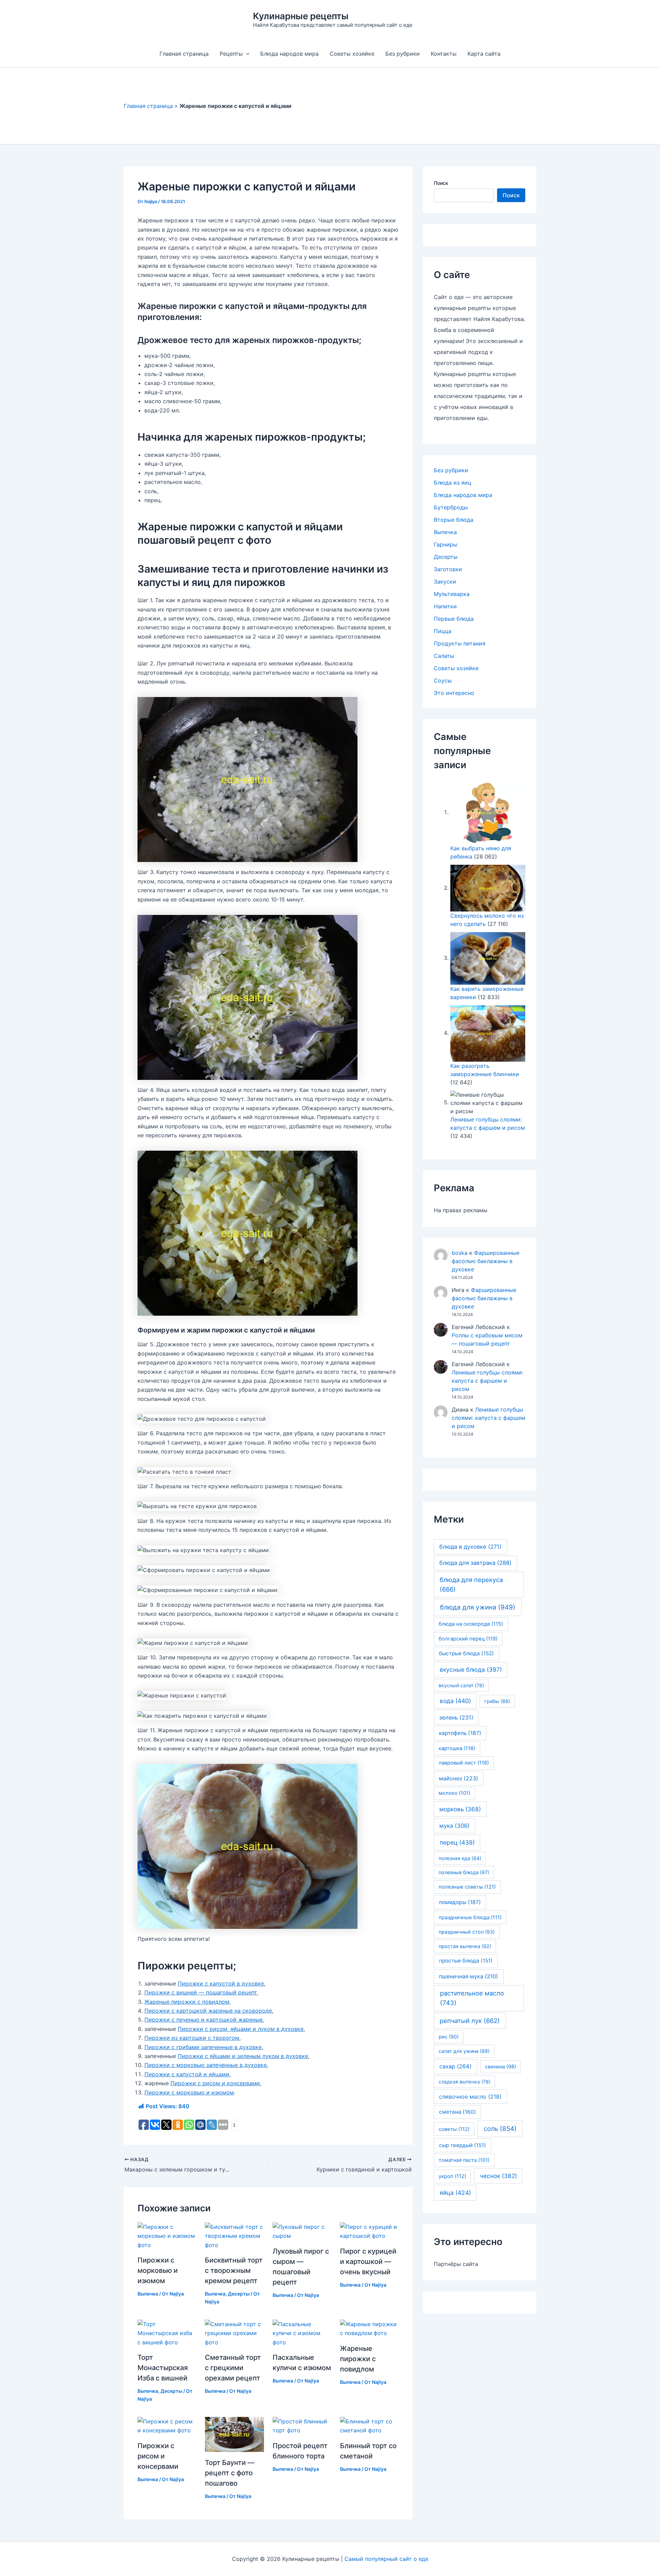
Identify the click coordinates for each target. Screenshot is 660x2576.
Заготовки (448, 569)
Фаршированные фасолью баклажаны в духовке (486, 1261)
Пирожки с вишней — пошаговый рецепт (201, 1992)
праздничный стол (467, 1932)
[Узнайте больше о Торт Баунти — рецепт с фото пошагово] (234, 2434)
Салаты (444, 656)
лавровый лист (464, 1763)
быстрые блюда (466, 1653)
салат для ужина (464, 2051)
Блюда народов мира (289, 54)
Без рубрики (403, 54)
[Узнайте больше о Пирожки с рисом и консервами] (167, 2425)
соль (500, 2129)
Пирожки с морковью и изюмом (189, 2092)
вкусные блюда (471, 1670)
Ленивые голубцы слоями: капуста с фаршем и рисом (487, 1381)
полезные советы (467, 1887)
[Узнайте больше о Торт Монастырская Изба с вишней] (167, 2333)
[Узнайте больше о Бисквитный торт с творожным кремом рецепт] (234, 2235)
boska (460, 1253)
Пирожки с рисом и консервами (215, 2083)
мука (454, 1826)
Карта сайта (484, 54)
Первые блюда (454, 619)
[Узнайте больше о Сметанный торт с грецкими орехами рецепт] (234, 2333)
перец (457, 1842)
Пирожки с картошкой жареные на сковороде (208, 2011)
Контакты (444, 54)
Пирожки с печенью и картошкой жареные (203, 2020)
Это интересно (454, 693)
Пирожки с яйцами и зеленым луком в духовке (243, 2056)
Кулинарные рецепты (301, 16)
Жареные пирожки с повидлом (187, 2002)
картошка (457, 1748)
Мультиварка (452, 594)
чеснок (498, 2176)
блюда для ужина (478, 1607)
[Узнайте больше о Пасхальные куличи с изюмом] (302, 2333)
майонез (459, 1778)
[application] (246, 54)
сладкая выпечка (465, 2082)
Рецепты (231, 54)
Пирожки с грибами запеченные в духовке (203, 2047)
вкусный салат (461, 1685)
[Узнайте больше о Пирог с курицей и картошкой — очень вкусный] (369, 2231)
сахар (455, 2066)
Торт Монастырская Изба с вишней (163, 2368)
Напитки (445, 606)
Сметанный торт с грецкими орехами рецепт (233, 2368)
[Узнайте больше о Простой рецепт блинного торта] (302, 2425)
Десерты (239, 2294)
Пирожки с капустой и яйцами (187, 2074)
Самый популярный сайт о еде (386, 2559)
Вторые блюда (454, 520)
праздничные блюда (470, 1917)
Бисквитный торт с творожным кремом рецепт (234, 2270)
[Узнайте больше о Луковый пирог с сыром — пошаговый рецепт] (302, 2231)
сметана (458, 2112)
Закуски (445, 582)
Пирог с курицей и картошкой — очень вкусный (368, 2262)
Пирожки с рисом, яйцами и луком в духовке (241, 2029)
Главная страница (184, 54)
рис (449, 2037)
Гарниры (445, 544)
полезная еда (460, 1858)
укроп (452, 2176)
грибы (497, 1701)
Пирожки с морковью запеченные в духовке (206, 2065)
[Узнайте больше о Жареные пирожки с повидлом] (369, 2328)
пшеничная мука (469, 1976)
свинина (500, 2066)
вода (455, 1701)
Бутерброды (451, 507)
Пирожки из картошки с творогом (192, 2038)
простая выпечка (465, 1946)
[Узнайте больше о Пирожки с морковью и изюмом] (167, 2235)
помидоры (460, 1902)
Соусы (443, 681)
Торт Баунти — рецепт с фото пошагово (230, 2473)
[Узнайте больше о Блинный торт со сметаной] (369, 2425)
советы (454, 2129)
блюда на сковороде (471, 1624)
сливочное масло (470, 2097)
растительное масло (472, 1998)
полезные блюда (464, 1872)
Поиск (441, 183)
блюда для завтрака (475, 1563)
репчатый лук (470, 2021)
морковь (460, 1809)
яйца (455, 2193)
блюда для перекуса (471, 1584)
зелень (456, 1717)
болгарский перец (468, 1639)
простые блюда (466, 1961)
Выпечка (148, 2294)
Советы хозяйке (352, 54)
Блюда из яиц (453, 483)
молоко (454, 1793)
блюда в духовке (470, 1547)
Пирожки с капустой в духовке (221, 1983)
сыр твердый (463, 2145)
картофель (460, 1733)
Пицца (443, 631)
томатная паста (464, 2160)
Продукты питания (460, 643)
